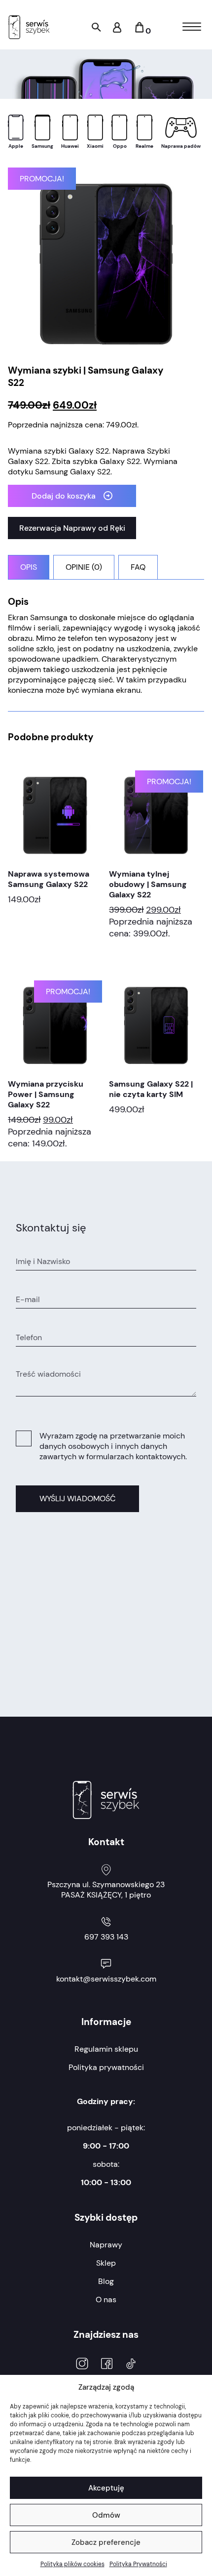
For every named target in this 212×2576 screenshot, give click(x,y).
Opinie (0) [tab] (84, 567)
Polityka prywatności (106, 2067)
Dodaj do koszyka (64, 496)
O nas (106, 2300)
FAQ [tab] (138, 567)
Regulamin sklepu (106, 2049)
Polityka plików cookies (72, 2564)
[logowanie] (117, 30)
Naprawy (106, 2245)
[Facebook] (107, 2365)
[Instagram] (82, 2365)
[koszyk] (139, 31)
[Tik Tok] (131, 2365)
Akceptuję (106, 2488)
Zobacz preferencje (106, 2542)
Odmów (106, 2515)
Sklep (106, 2263)
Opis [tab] (29, 567)
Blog (106, 2281)
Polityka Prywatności (138, 2564)
